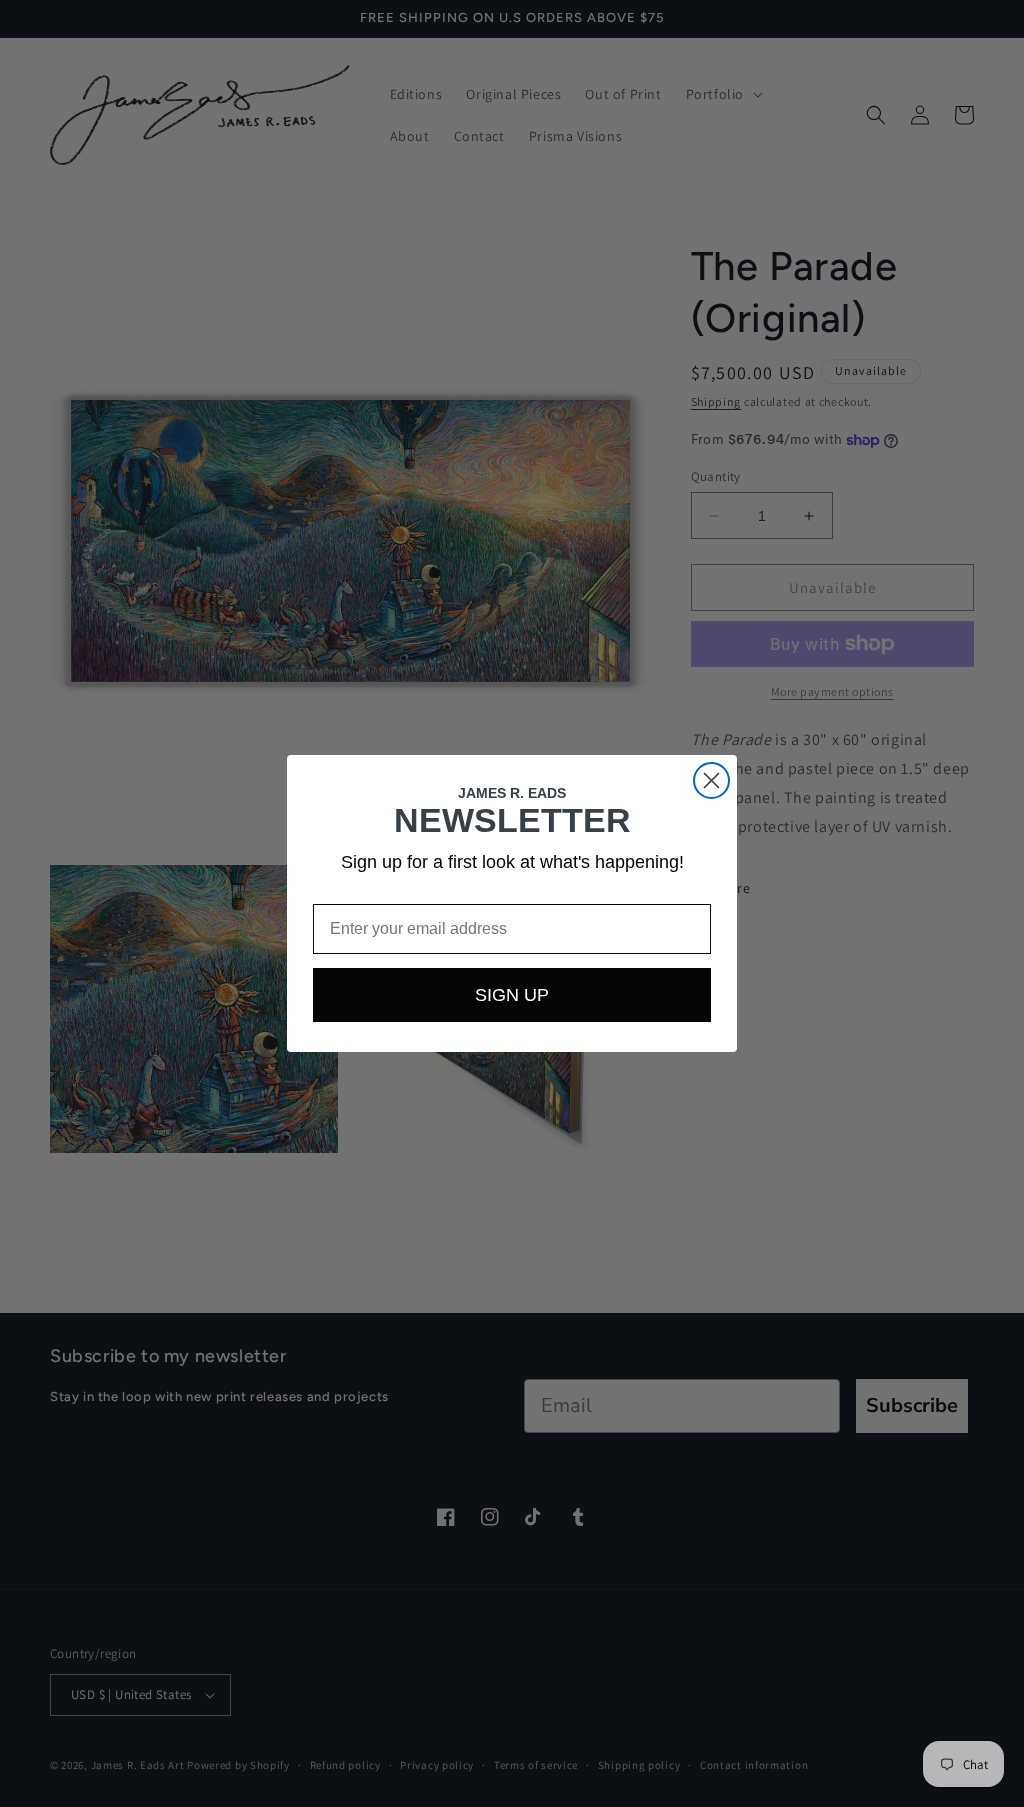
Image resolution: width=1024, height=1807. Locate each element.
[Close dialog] (711, 780)
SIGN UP (512, 995)
